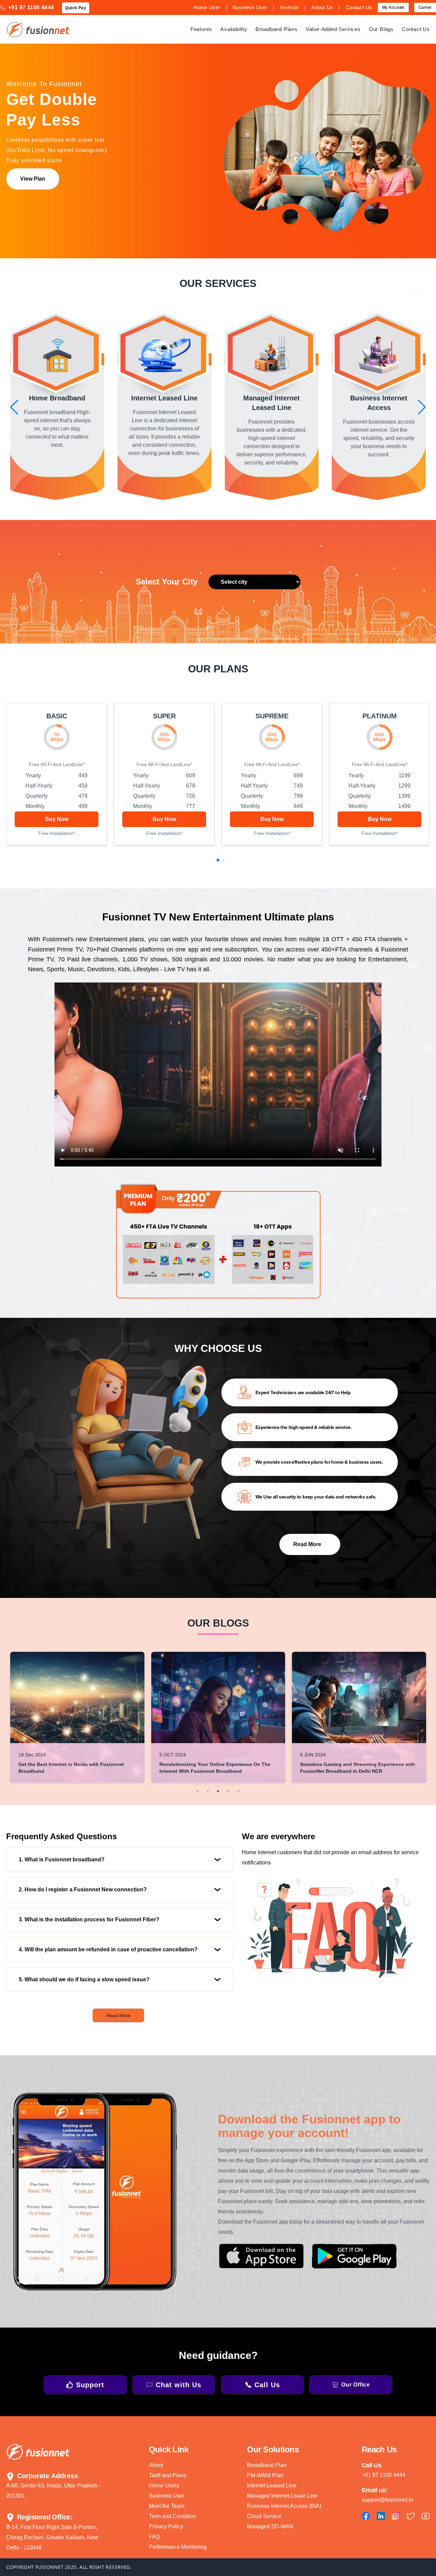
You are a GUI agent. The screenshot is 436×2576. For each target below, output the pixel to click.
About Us (322, 7)
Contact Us (359, 7)
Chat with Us (178, 2385)
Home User (207, 7)
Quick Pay (76, 8)
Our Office (356, 2385)
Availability (234, 29)
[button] (14, 407)
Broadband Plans (277, 29)
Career (425, 7)
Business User (250, 7)
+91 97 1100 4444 (31, 7)
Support (90, 2385)
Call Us (267, 2385)
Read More (118, 2015)
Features (201, 29)
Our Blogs (381, 29)
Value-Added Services (333, 29)
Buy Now (57, 819)
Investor (290, 7)
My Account (393, 7)
